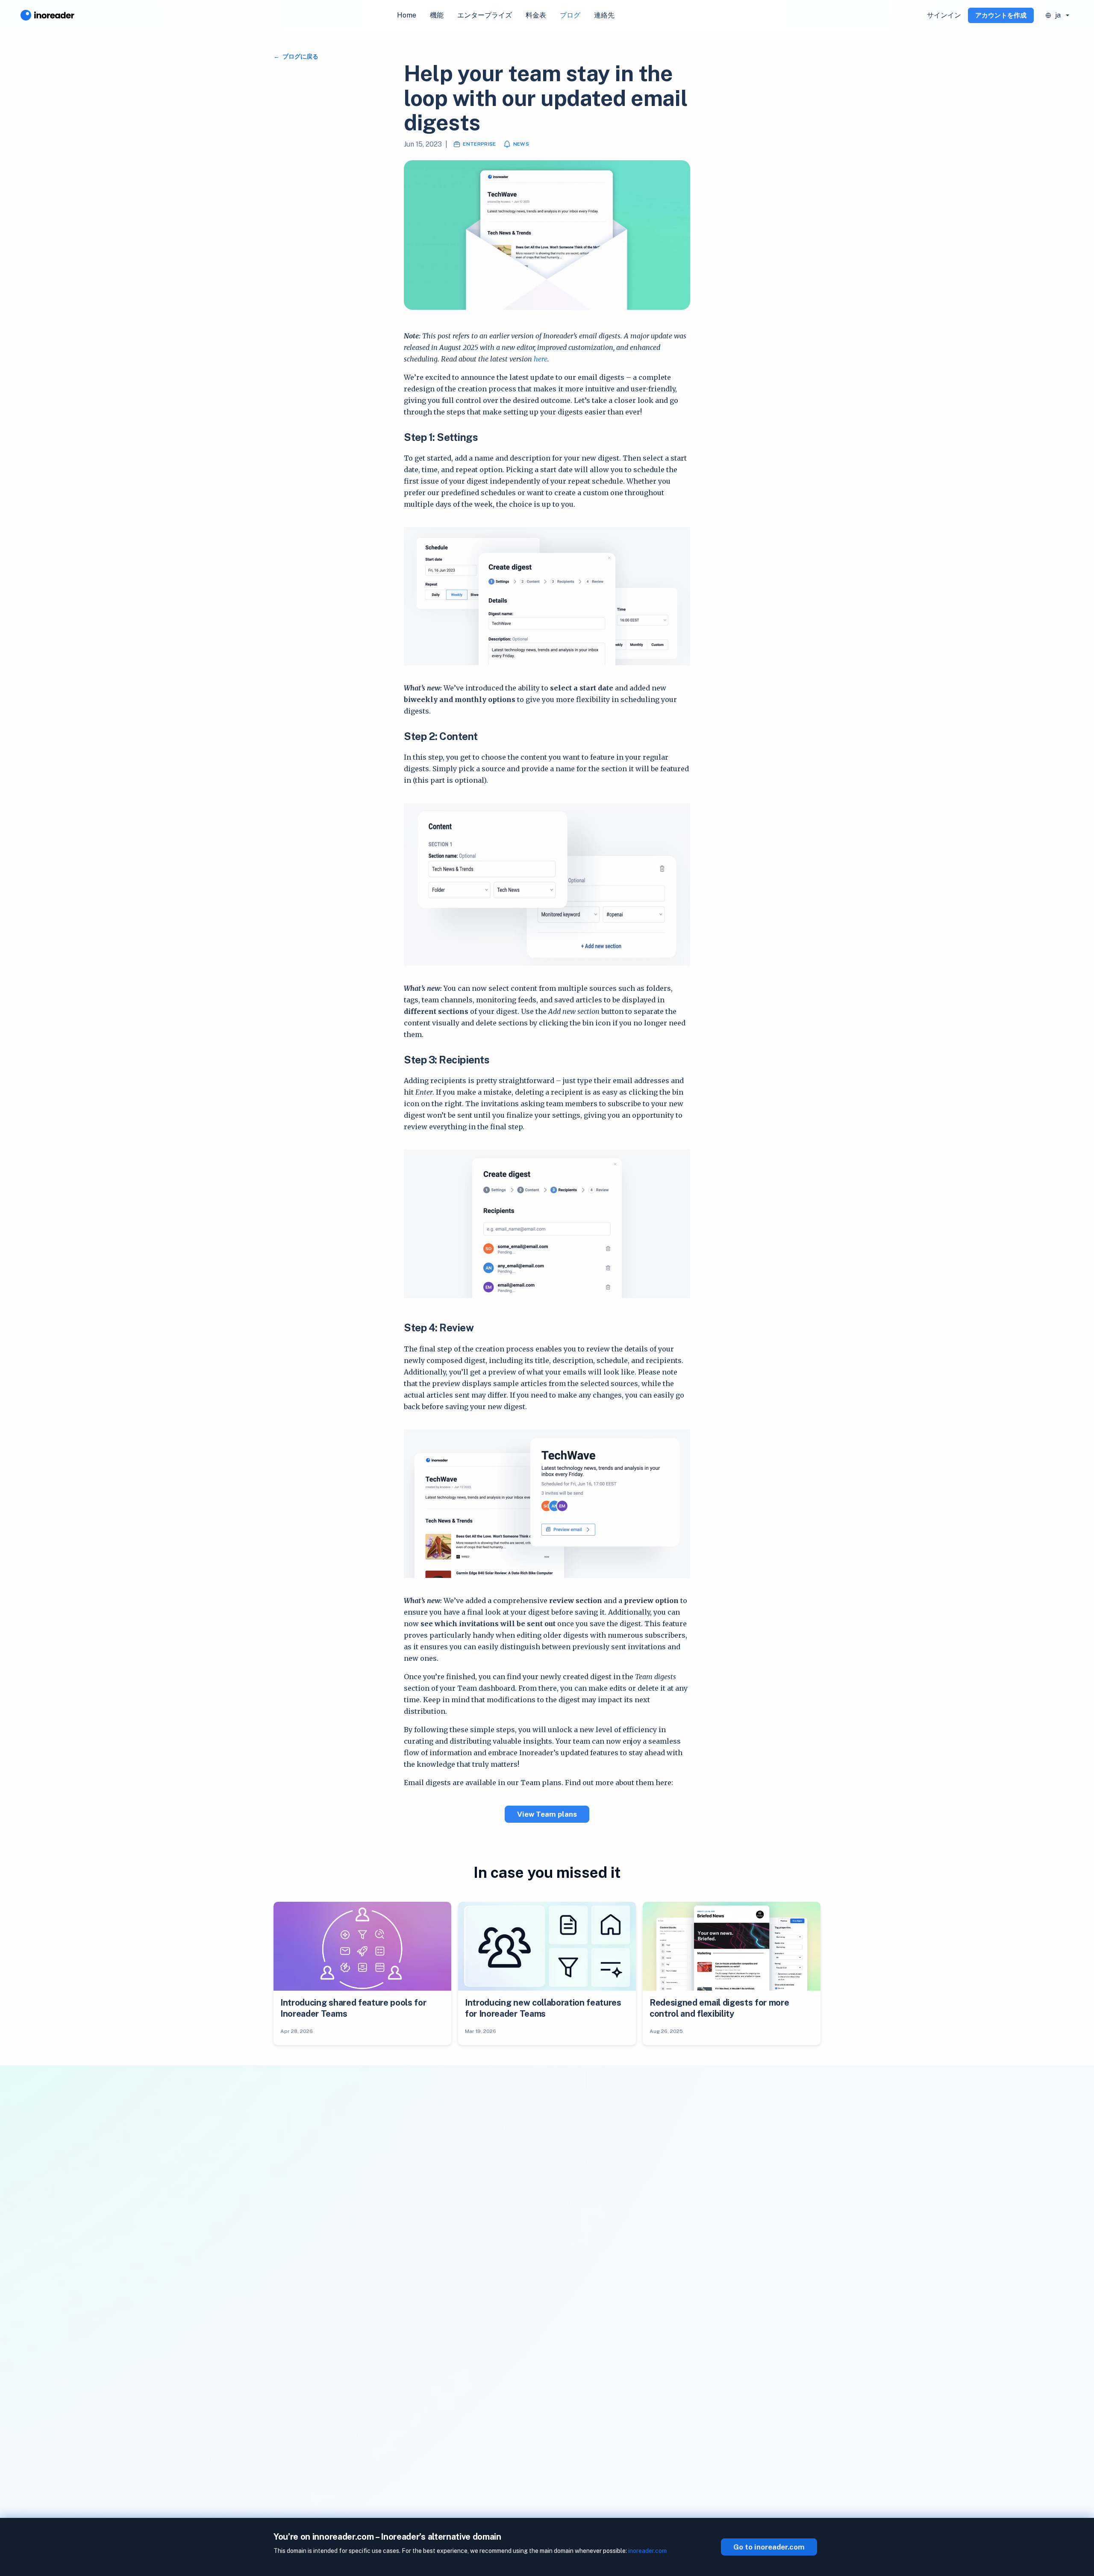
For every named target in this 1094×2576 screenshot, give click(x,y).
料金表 (536, 15)
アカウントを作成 (1001, 15)
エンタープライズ (485, 15)
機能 (437, 15)
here (541, 359)
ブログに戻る (300, 56)
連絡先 (604, 15)
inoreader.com (647, 2551)
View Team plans (547, 1814)
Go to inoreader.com (769, 2547)
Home (407, 15)
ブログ (570, 15)
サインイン (944, 15)
